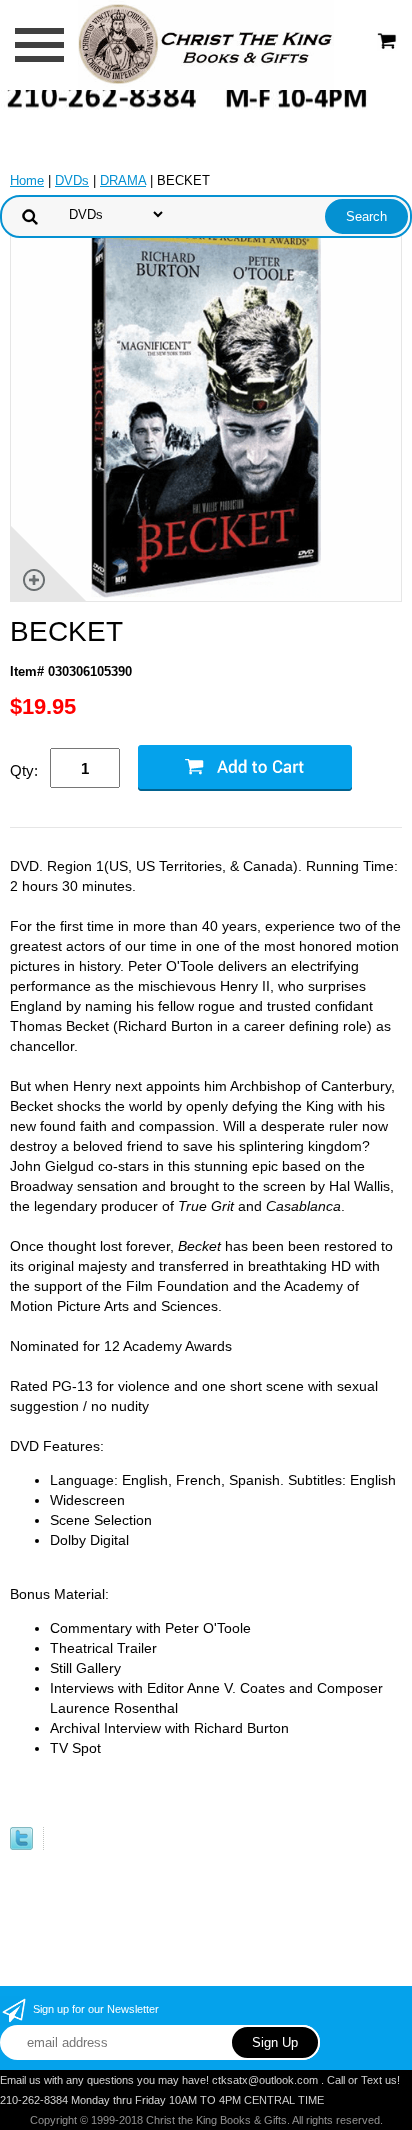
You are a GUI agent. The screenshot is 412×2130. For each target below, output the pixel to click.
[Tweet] (21, 1845)
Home (27, 180)
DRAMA (123, 180)
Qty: (24, 770)
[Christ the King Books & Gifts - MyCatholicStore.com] (205, 43)
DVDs (72, 180)
